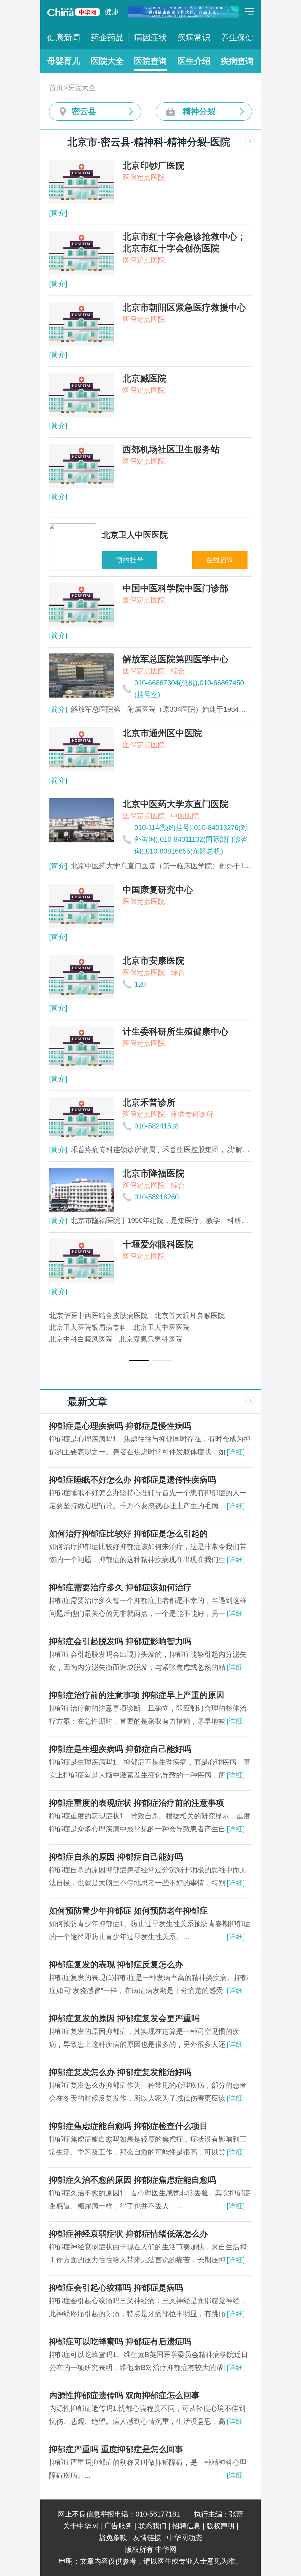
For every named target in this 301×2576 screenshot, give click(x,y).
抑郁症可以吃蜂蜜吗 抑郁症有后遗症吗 (120, 2342)
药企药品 (107, 38)
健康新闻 (64, 38)
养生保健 (237, 38)
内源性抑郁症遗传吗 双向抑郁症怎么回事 (124, 2395)
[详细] (236, 1452)
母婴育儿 (64, 61)
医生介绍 (194, 61)
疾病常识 (194, 38)
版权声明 (220, 2526)
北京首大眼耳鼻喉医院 (190, 1316)
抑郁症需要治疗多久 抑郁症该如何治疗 (120, 1587)
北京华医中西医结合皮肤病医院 (98, 1316)
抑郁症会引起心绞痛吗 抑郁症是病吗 (116, 2288)
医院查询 (150, 61)
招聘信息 (186, 2526)
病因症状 (150, 38)
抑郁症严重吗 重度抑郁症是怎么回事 (116, 2449)
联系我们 (152, 2526)
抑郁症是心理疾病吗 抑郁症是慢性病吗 (120, 1426)
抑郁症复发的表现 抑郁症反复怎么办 (116, 1965)
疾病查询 (237, 61)
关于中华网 (81, 2526)
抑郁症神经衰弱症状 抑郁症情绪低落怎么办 (128, 2234)
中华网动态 (185, 2538)
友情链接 (147, 2538)
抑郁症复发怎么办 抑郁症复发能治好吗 (120, 2072)
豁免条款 (113, 2538)
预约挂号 (130, 560)
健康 (112, 12)
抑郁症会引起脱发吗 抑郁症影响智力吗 (120, 1641)
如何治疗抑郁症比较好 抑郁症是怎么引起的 (128, 1534)
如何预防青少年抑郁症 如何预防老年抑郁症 (128, 1911)
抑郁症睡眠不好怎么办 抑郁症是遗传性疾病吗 (133, 1480)
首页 (56, 88)
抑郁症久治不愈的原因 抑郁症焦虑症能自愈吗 (133, 2180)
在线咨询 (220, 560)
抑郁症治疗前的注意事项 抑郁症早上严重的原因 (137, 1695)
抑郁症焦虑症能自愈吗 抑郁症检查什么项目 (128, 2126)
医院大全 (107, 61)
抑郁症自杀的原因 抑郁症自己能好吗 (116, 1857)
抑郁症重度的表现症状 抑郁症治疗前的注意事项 (137, 1803)
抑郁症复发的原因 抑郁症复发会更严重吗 (124, 2018)
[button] (139, 1360)
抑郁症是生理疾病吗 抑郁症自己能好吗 (120, 1749)
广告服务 (118, 2526)
